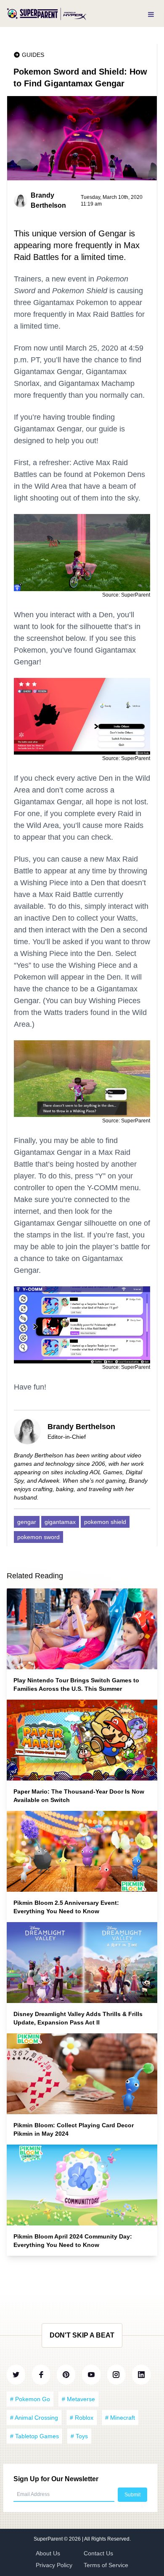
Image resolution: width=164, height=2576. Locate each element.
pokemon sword (38, 1537)
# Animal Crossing (34, 2418)
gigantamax (60, 1522)
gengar (27, 1522)
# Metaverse (78, 2399)
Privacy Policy (54, 2565)
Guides (33, 55)
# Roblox (82, 2418)
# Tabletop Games (34, 2436)
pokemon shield (105, 1522)
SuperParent (49, 2539)
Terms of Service (106, 2565)
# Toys (79, 2436)
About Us (48, 2553)
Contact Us (98, 2553)
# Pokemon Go (30, 2399)
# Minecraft (120, 2418)
